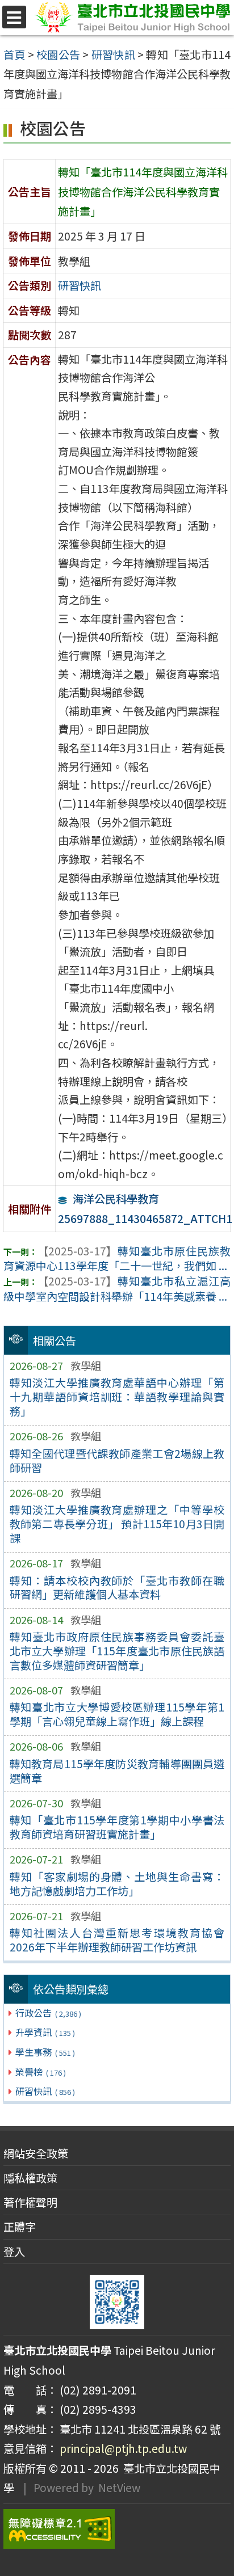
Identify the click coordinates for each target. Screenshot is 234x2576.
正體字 (20, 2227)
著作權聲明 (30, 2202)
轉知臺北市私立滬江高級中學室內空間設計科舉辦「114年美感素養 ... (117, 1289)
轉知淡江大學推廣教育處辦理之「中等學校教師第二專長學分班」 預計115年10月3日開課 (117, 1524)
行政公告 (48, 2013)
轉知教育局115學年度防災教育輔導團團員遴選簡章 (117, 1771)
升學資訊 (45, 2032)
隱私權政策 (30, 2178)
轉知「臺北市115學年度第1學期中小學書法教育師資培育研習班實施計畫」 (117, 1827)
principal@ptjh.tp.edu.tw (123, 2448)
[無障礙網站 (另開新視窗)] (117, 2529)
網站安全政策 (36, 2153)
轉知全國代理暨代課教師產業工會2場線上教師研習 (117, 1460)
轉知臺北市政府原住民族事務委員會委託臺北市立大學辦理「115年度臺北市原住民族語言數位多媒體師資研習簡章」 (117, 1651)
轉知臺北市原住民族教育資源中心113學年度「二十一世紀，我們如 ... (117, 1259)
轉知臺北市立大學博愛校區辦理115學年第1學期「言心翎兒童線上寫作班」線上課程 (117, 1714)
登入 (14, 2252)
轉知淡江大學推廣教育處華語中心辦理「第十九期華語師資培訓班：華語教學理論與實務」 (117, 1397)
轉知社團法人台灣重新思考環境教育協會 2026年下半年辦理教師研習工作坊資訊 (117, 1940)
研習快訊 (45, 2091)
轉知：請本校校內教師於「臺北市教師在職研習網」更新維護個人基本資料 (117, 1588)
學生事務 (45, 2052)
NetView (119, 2488)
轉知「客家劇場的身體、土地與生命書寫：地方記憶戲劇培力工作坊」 (117, 1884)
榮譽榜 (40, 2072)
